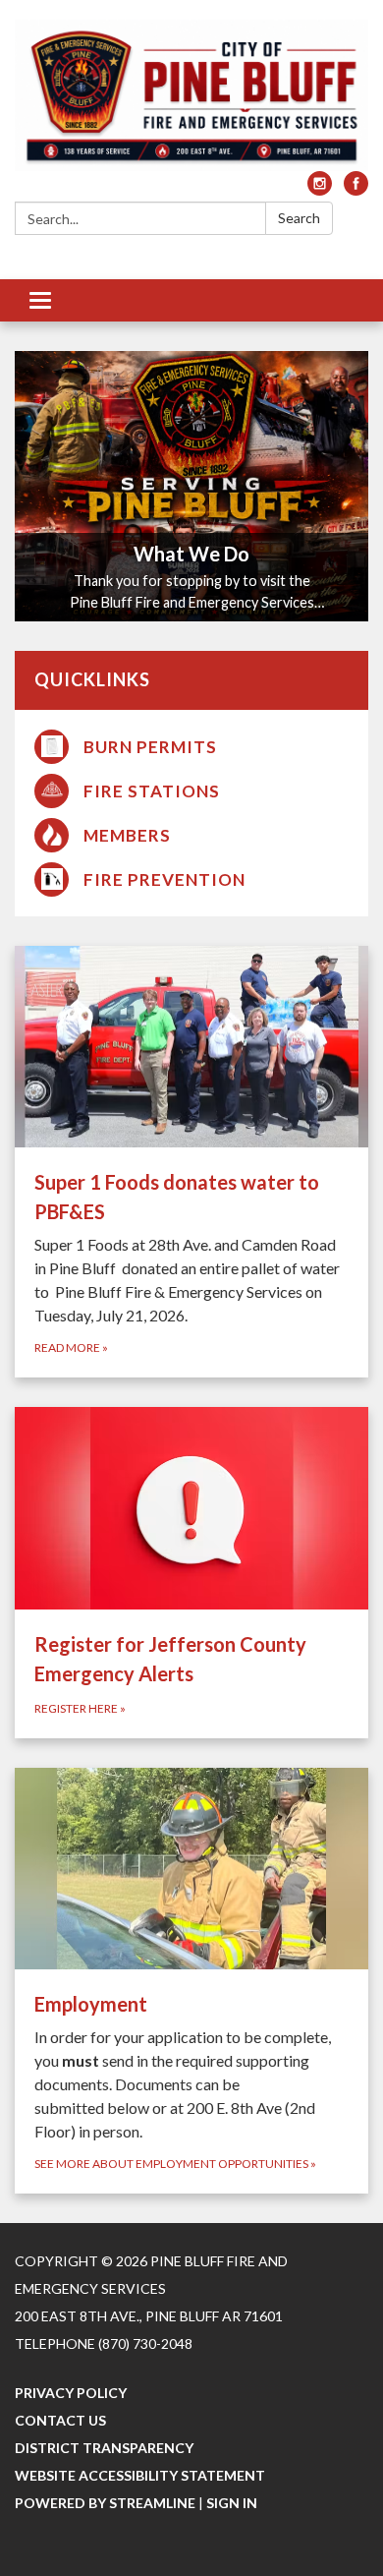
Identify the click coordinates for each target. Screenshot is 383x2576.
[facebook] (356, 189)
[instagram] (320, 189)
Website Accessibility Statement (140, 2475)
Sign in (232, 2503)
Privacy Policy (71, 2393)
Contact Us (60, 2420)
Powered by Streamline (105, 2503)
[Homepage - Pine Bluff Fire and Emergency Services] (191, 95)
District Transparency (104, 2448)
